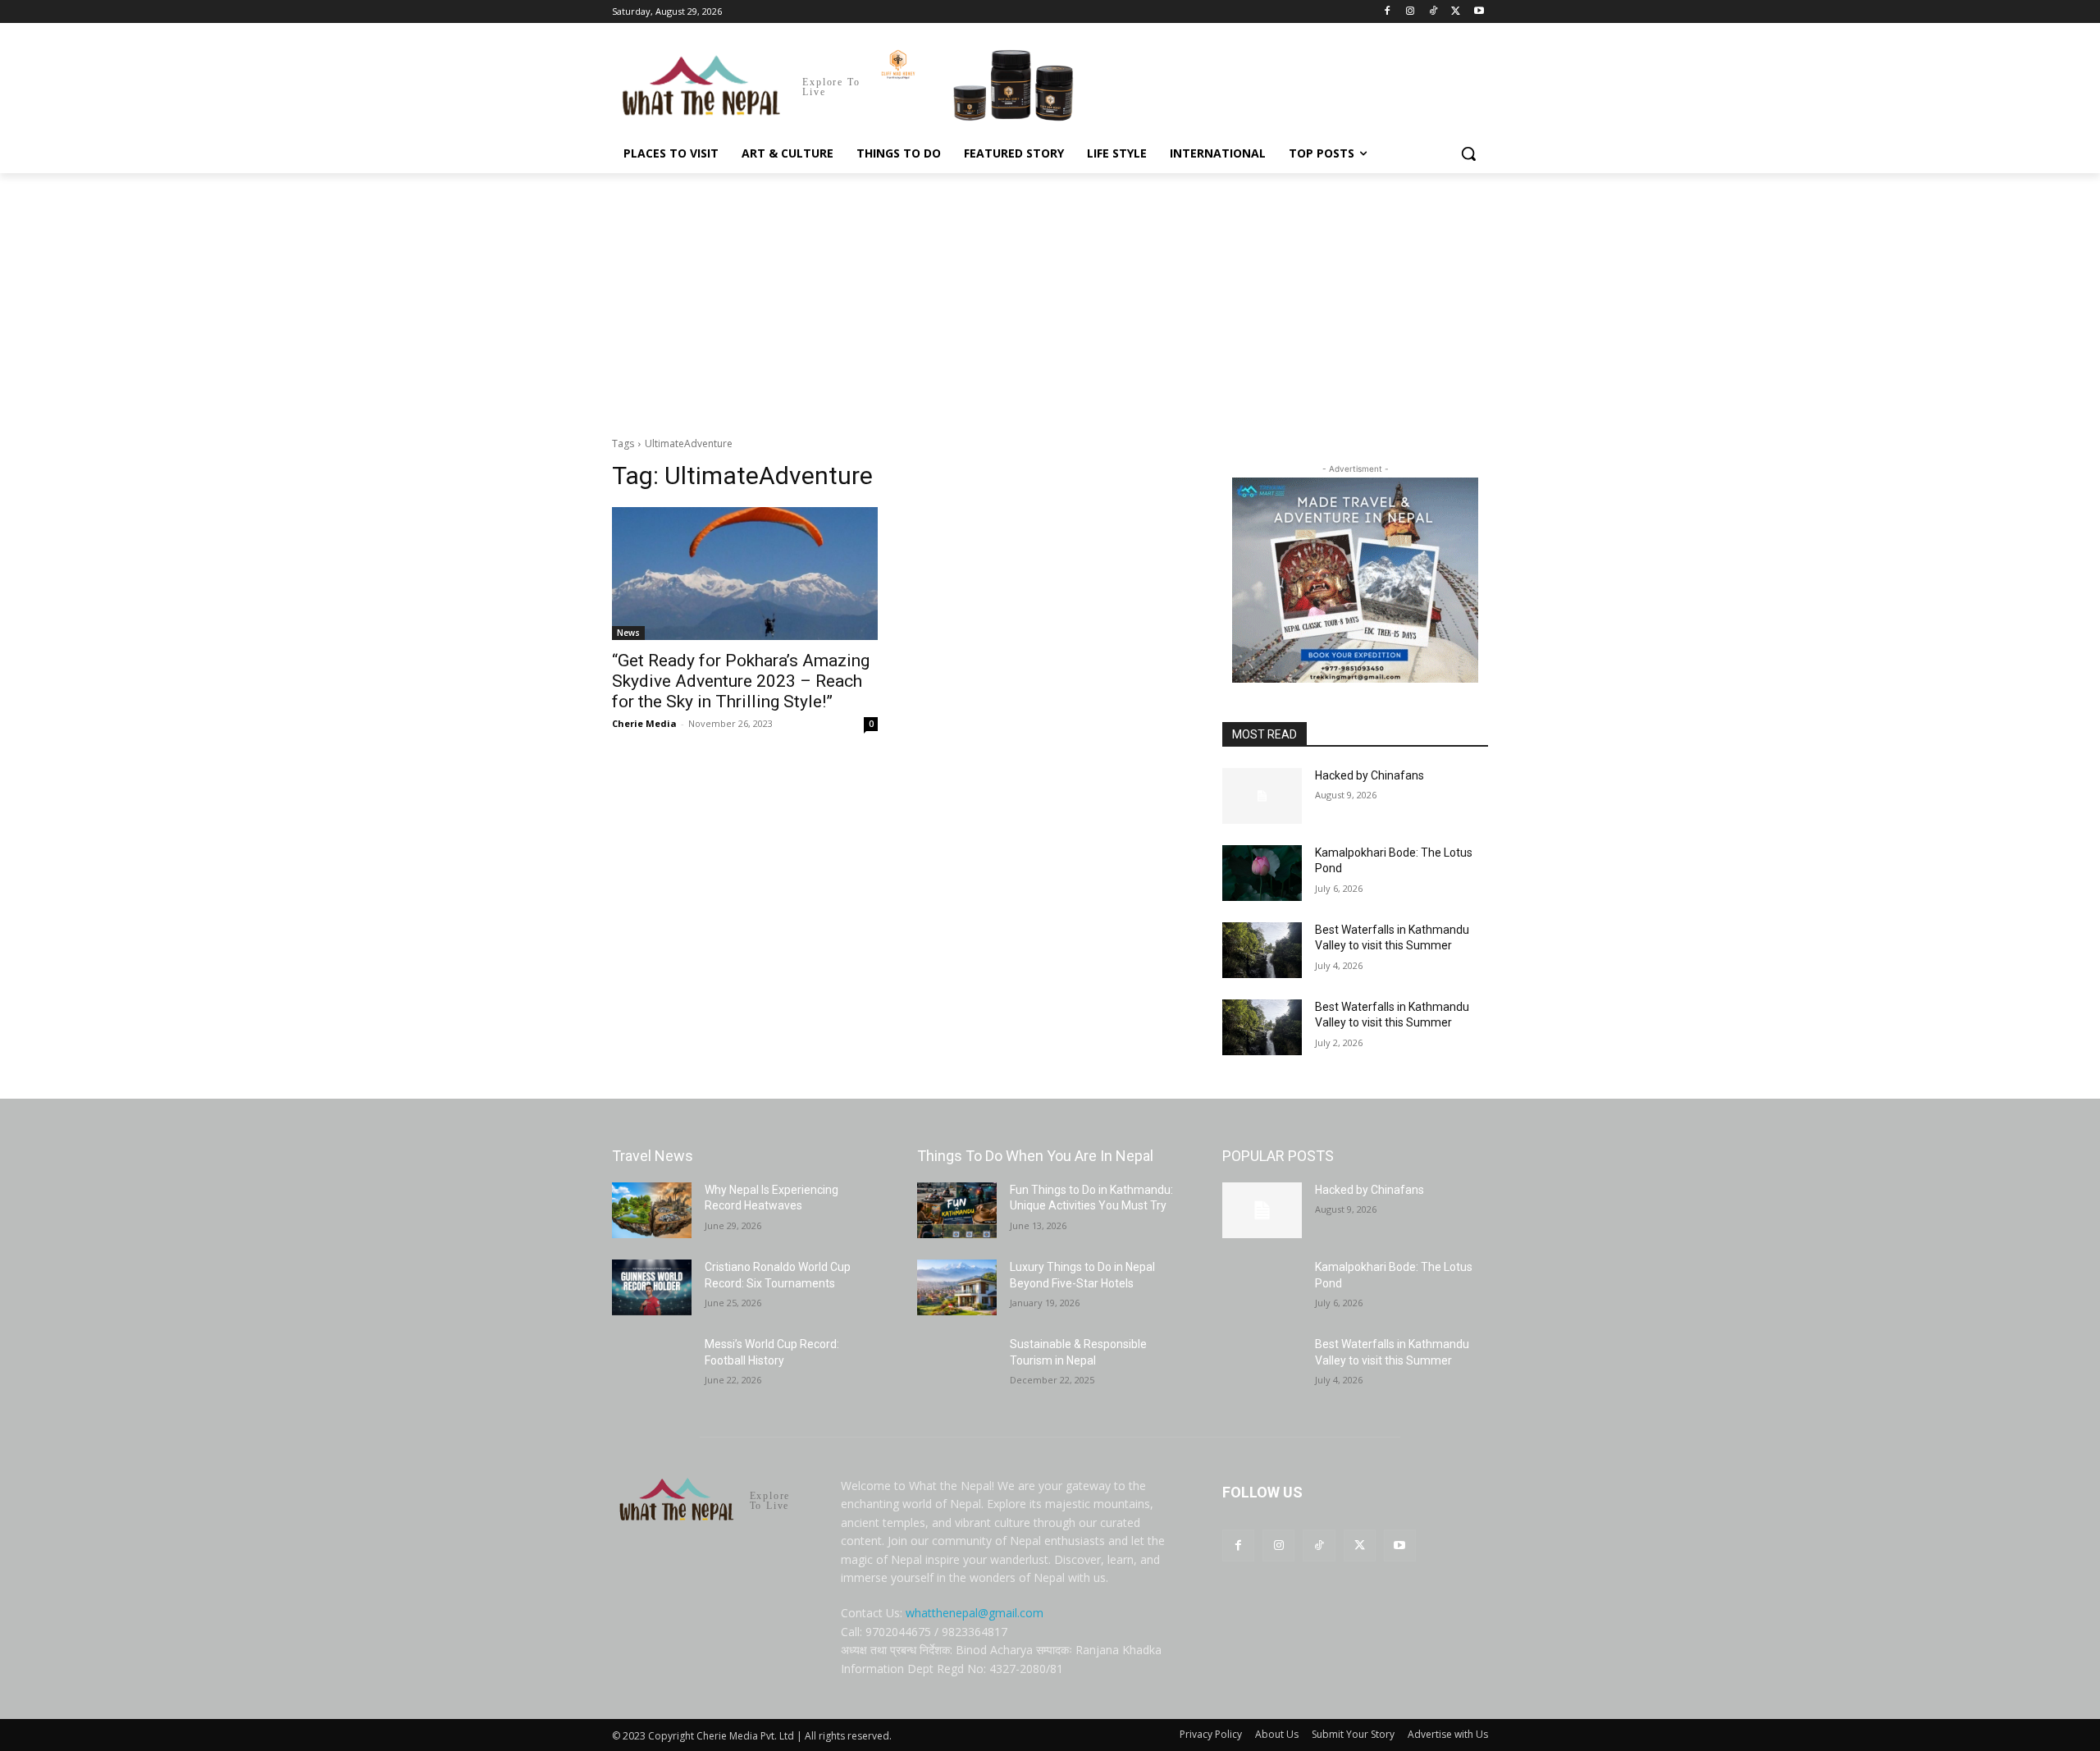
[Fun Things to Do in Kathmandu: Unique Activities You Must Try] (957, 1210)
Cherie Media (644, 723)
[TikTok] (1433, 12)
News (628, 633)
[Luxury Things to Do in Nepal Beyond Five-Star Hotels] (957, 1287)
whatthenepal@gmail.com (975, 1613)
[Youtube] (1479, 12)
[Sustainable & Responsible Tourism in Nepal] (957, 1365)
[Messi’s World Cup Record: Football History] (652, 1365)
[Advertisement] (1050, 296)
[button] (1468, 153)
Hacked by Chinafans (1370, 775)
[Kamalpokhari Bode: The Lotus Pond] (1262, 873)
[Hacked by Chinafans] (1262, 796)
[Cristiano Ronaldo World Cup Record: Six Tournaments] (652, 1287)
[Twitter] (1456, 12)
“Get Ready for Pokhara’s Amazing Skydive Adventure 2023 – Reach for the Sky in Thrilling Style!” (741, 681)
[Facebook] (1388, 12)
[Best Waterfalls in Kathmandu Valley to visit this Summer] (1262, 950)
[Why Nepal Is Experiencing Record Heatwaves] (652, 1210)
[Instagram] (1411, 12)
